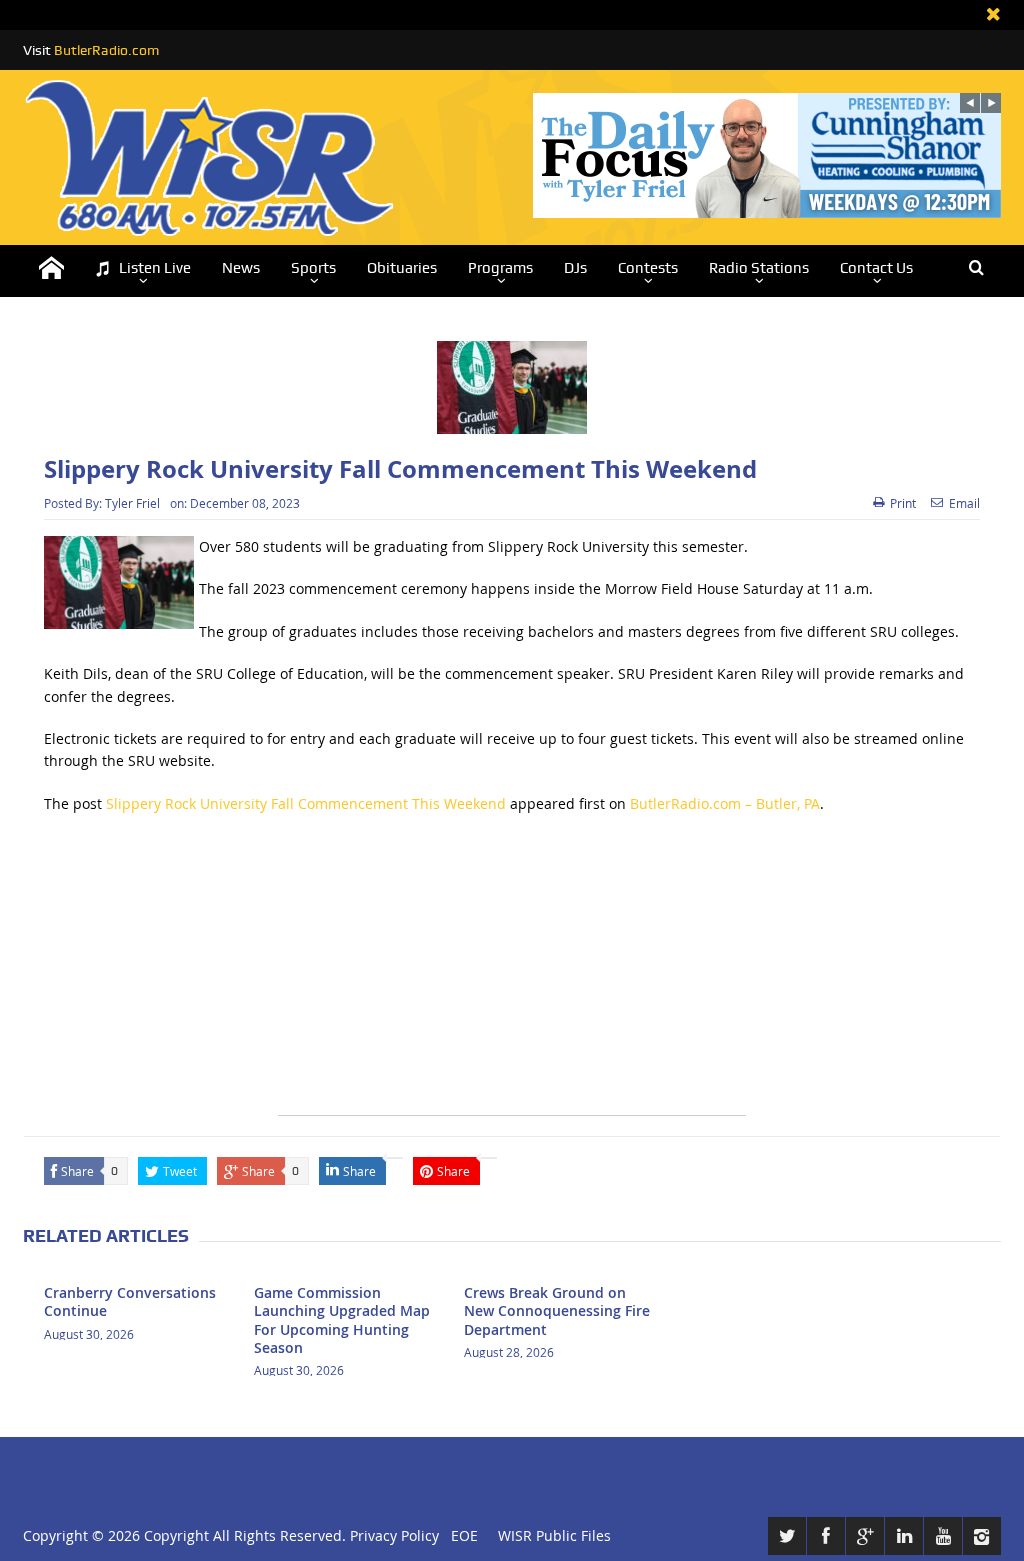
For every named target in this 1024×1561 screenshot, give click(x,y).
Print (903, 503)
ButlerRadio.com (106, 50)
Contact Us (876, 268)
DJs (575, 268)
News (241, 268)
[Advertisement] (512, 975)
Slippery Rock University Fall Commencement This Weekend (306, 803)
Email (964, 503)
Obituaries (402, 268)
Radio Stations (759, 268)
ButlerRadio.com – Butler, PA (725, 803)
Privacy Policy (394, 1535)
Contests (648, 268)
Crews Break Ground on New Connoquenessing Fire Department (557, 1310)
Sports (313, 268)
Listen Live (155, 268)
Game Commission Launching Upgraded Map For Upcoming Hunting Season (342, 1320)
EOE (460, 1535)
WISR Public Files (554, 1535)
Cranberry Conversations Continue (130, 1301)
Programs (500, 268)
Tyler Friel (132, 503)
